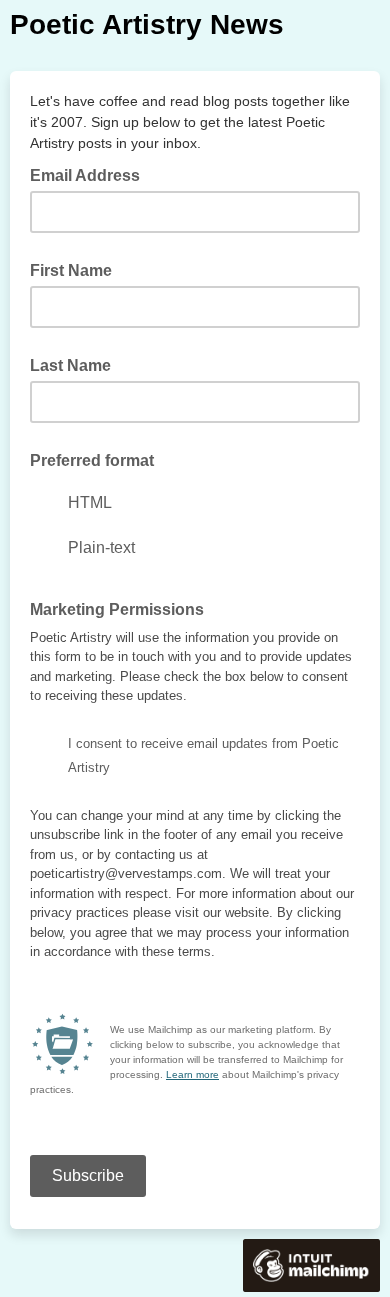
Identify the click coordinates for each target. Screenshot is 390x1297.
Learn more (192, 1074)
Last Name (70, 365)
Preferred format (92, 460)
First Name (71, 270)
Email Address (91, 174)
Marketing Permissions (117, 609)
